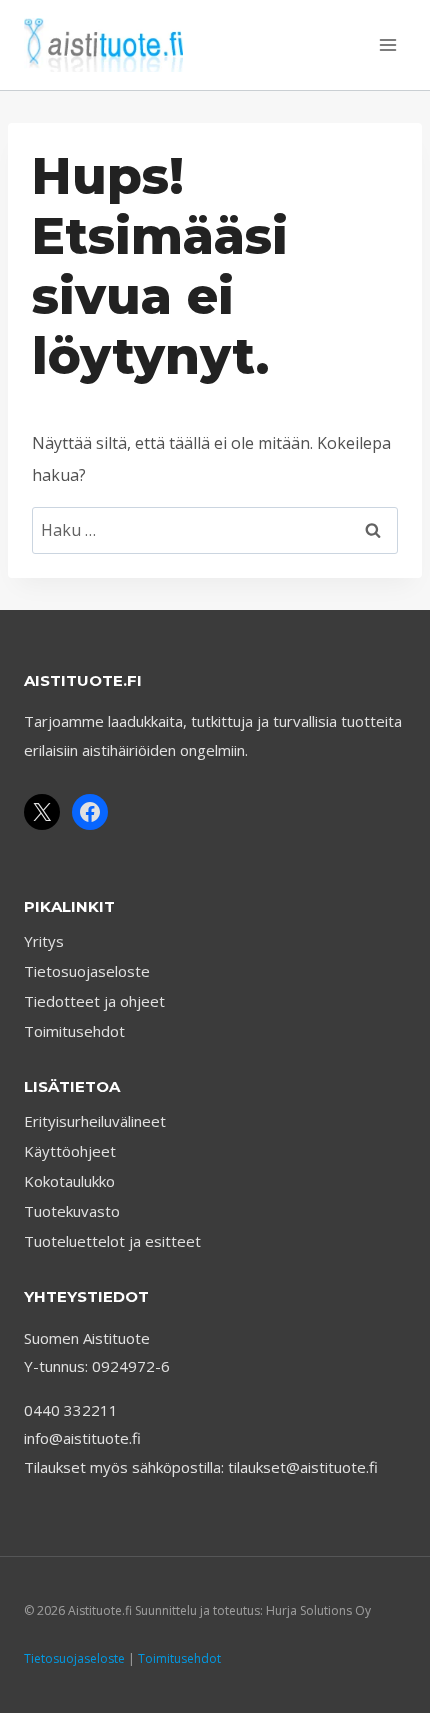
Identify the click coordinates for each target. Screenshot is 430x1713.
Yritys (44, 941)
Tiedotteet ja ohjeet (94, 1001)
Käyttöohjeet (70, 1151)
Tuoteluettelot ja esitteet (112, 1241)
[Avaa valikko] (387, 44)
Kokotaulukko (69, 1181)
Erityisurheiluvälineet (95, 1121)
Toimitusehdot (74, 1031)
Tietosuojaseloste (87, 971)
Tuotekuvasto (72, 1211)
